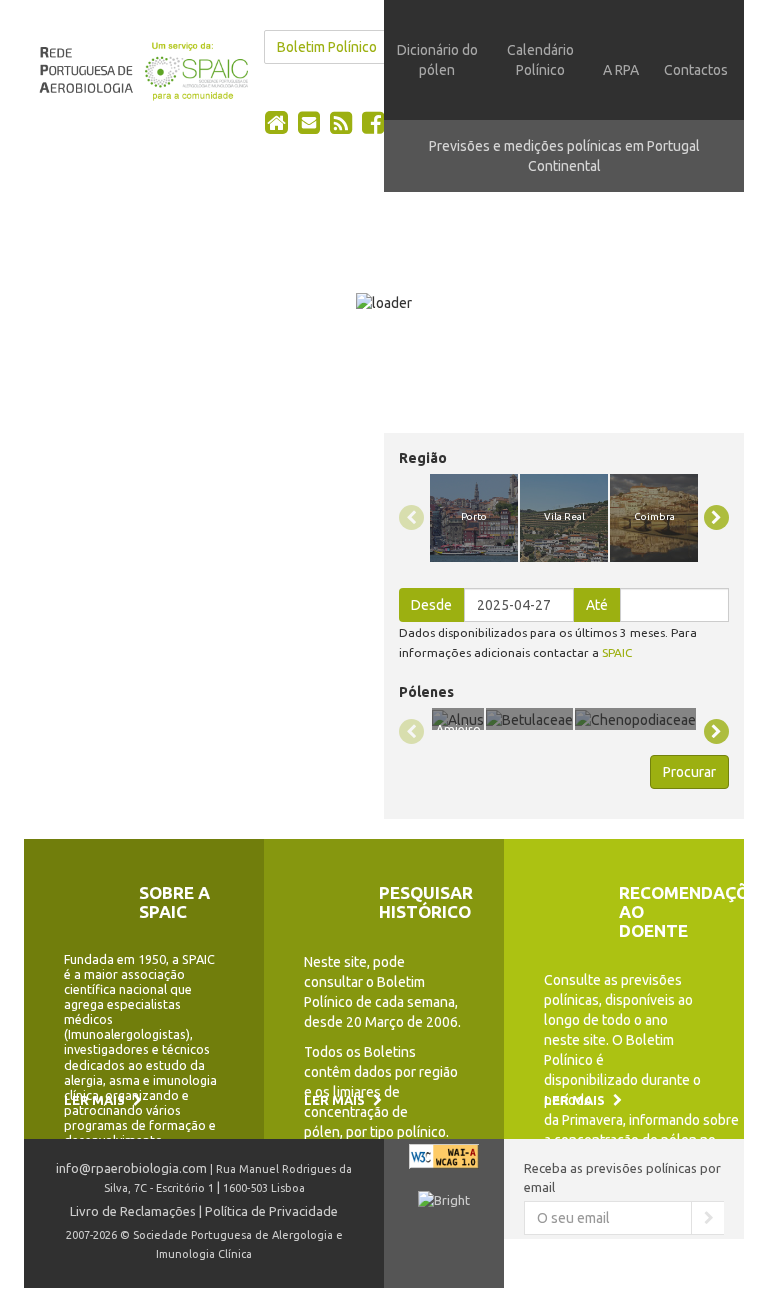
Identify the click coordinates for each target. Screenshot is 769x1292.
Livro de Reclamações (133, 1211)
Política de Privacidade (271, 1211)
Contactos (696, 70)
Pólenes (426, 692)
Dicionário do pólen (437, 60)
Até (597, 605)
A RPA (621, 70)
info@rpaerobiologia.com (131, 1168)
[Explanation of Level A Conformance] (444, 1165)
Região (423, 458)
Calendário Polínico (540, 60)
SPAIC (617, 652)
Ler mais (96, 1100)
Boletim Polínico (327, 47)
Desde (431, 605)
